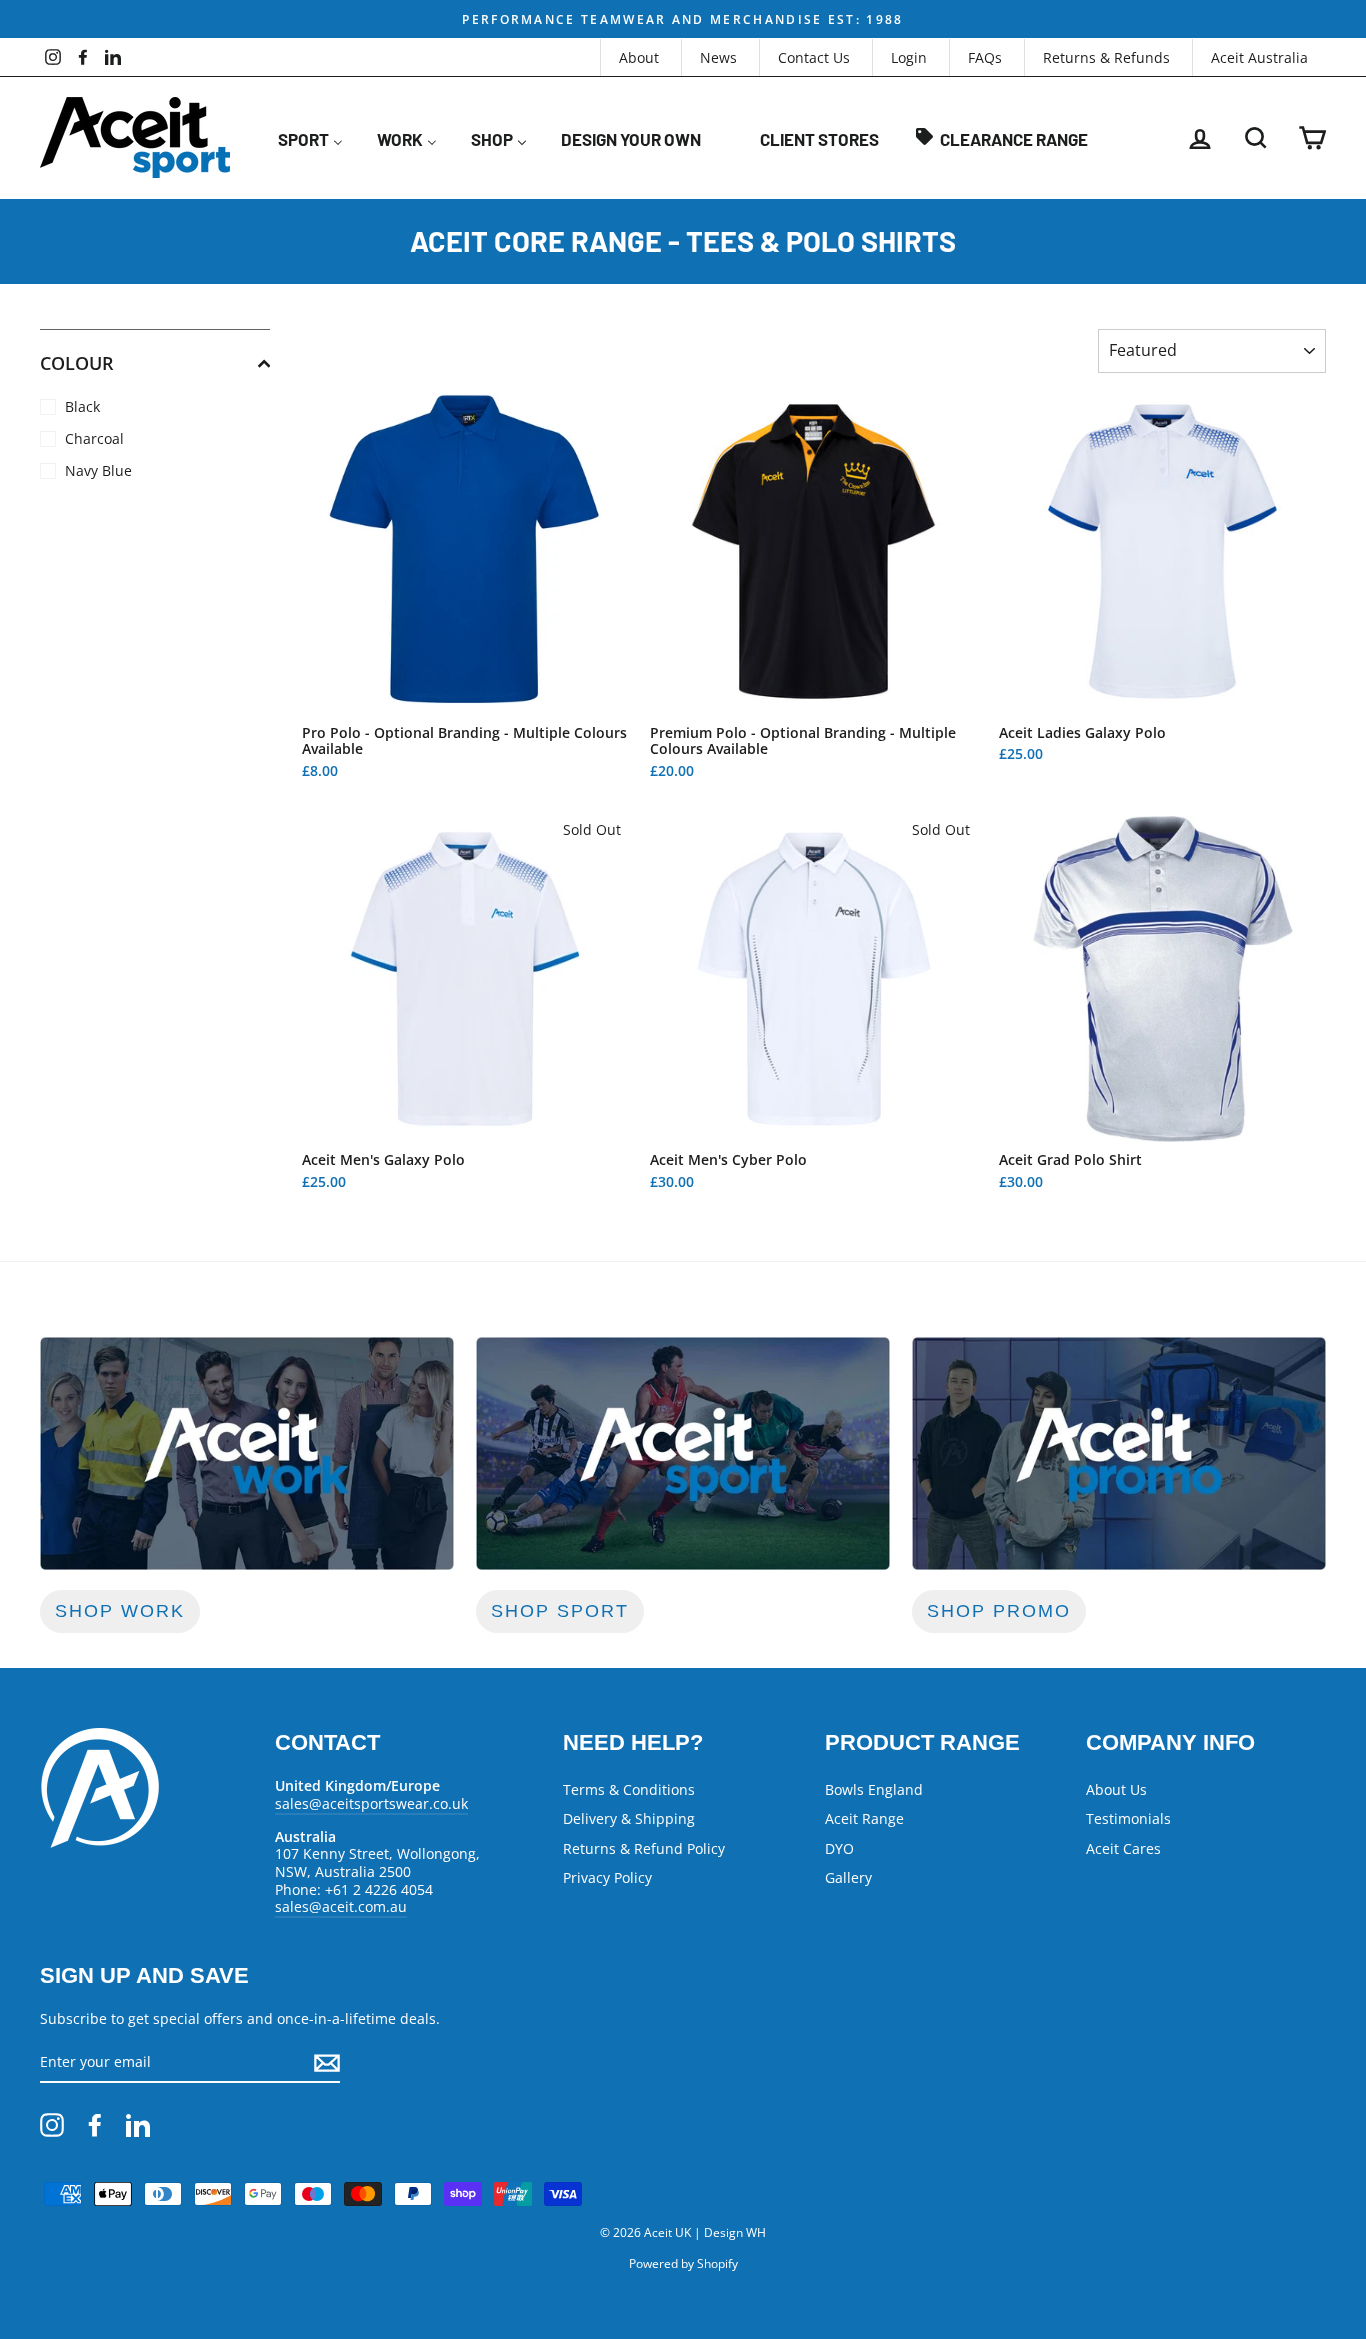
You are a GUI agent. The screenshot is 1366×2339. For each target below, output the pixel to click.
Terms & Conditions (629, 1789)
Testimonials (1128, 1818)
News (718, 57)
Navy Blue (98, 470)
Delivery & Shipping (629, 1818)
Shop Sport (560, 1611)
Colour (77, 363)
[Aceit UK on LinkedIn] (138, 2125)
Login (909, 57)
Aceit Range (864, 1818)
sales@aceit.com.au (341, 1906)
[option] (683, 19)
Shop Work (120, 1611)
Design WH (735, 2232)
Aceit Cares (1123, 1848)
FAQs (985, 57)
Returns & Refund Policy (644, 1848)
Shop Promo (999, 1611)
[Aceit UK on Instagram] (52, 2125)
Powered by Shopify (683, 2263)
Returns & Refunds (1106, 57)
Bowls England (874, 1789)
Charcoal (94, 438)
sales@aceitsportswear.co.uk (371, 1803)
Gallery (848, 1877)
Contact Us (814, 57)
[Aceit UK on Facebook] (95, 2125)
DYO (839, 1848)
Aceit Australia (1259, 57)
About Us (1116, 1789)
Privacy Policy (607, 1877)
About (639, 57)
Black (82, 406)
